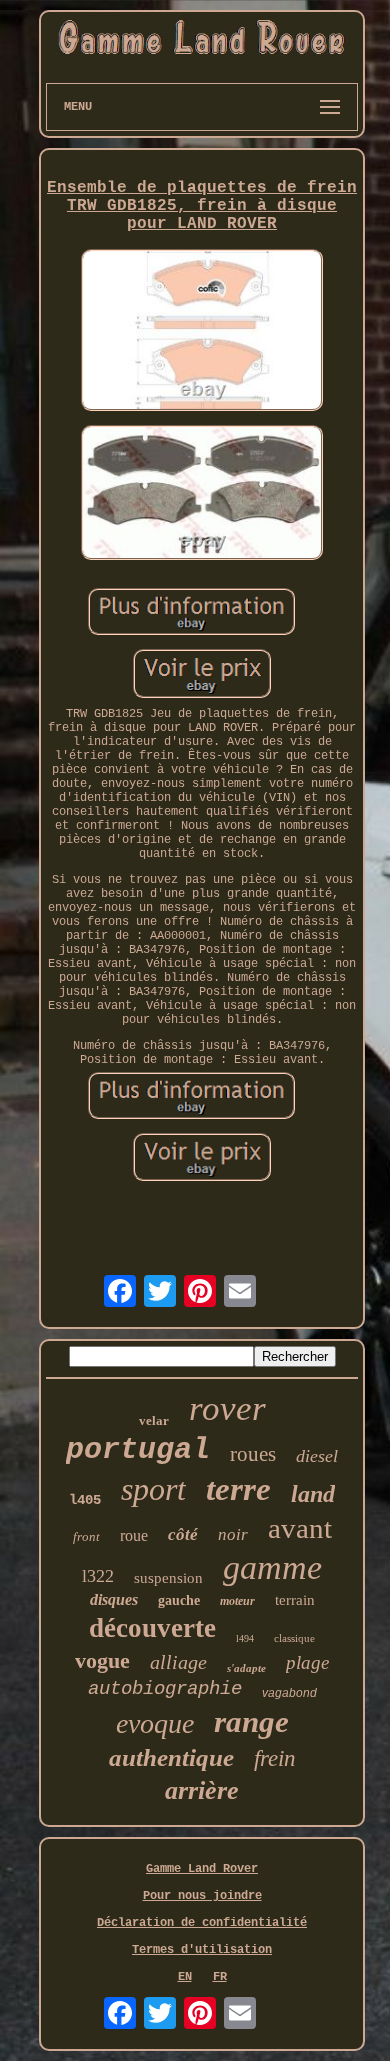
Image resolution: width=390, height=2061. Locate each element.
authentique (171, 1757)
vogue (102, 1660)
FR (220, 1977)
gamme (272, 1567)
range (251, 1721)
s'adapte (246, 1668)
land (313, 1494)
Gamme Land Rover (202, 1869)
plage (307, 1662)
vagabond (289, 1693)
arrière (202, 1790)
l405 (85, 1500)
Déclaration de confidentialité (202, 1923)
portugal (138, 1450)
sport (153, 1489)
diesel (317, 1456)
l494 (245, 1638)
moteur (237, 1601)
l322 (98, 1576)
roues (253, 1454)
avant (300, 1528)
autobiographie (165, 1689)
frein (275, 1758)
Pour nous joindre (202, 1896)
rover (227, 1408)
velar (154, 1420)
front (86, 1536)
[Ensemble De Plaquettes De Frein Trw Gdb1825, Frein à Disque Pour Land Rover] (202, 332)
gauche (179, 1600)
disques (114, 1599)
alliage (178, 1662)
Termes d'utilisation (202, 1950)
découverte (152, 1628)
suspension (168, 1578)
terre (238, 1489)
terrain (295, 1600)
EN (185, 1977)
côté (183, 1534)
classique (294, 1638)
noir (233, 1534)
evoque (155, 1723)
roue (134, 1535)
